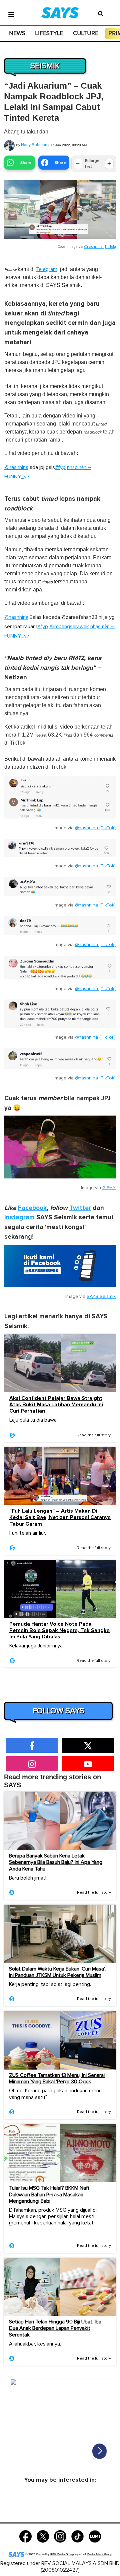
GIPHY (109, 1188)
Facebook (32, 1208)
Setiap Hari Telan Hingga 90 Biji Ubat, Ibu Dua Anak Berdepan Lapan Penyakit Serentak (55, 2328)
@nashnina (16, 467)
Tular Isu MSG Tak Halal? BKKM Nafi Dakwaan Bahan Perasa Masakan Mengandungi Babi (49, 2194)
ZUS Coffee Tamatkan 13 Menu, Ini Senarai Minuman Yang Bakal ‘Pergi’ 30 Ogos (57, 2078)
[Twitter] (43, 2536)
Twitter (80, 1208)
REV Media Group (62, 2554)
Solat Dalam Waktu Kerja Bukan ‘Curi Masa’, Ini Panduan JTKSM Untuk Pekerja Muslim (57, 1972)
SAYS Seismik (101, 1297)
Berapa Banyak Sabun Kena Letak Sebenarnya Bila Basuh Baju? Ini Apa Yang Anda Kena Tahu (56, 1862)
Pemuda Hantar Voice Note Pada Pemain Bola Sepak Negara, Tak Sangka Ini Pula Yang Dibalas (59, 1631)
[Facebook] (25, 2536)
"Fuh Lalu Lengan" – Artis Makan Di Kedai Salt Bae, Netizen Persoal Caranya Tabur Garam (60, 1517)
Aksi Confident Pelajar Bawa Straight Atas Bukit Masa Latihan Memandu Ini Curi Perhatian (56, 1405)
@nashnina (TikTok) (100, 247)
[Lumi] (95, 2536)
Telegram (47, 269)
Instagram (19, 1217)
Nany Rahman (34, 145)
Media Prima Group (99, 2554)
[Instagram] (60, 2536)
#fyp (60, 467)
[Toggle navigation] (11, 14)
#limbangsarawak (69, 627)
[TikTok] (77, 2536)
